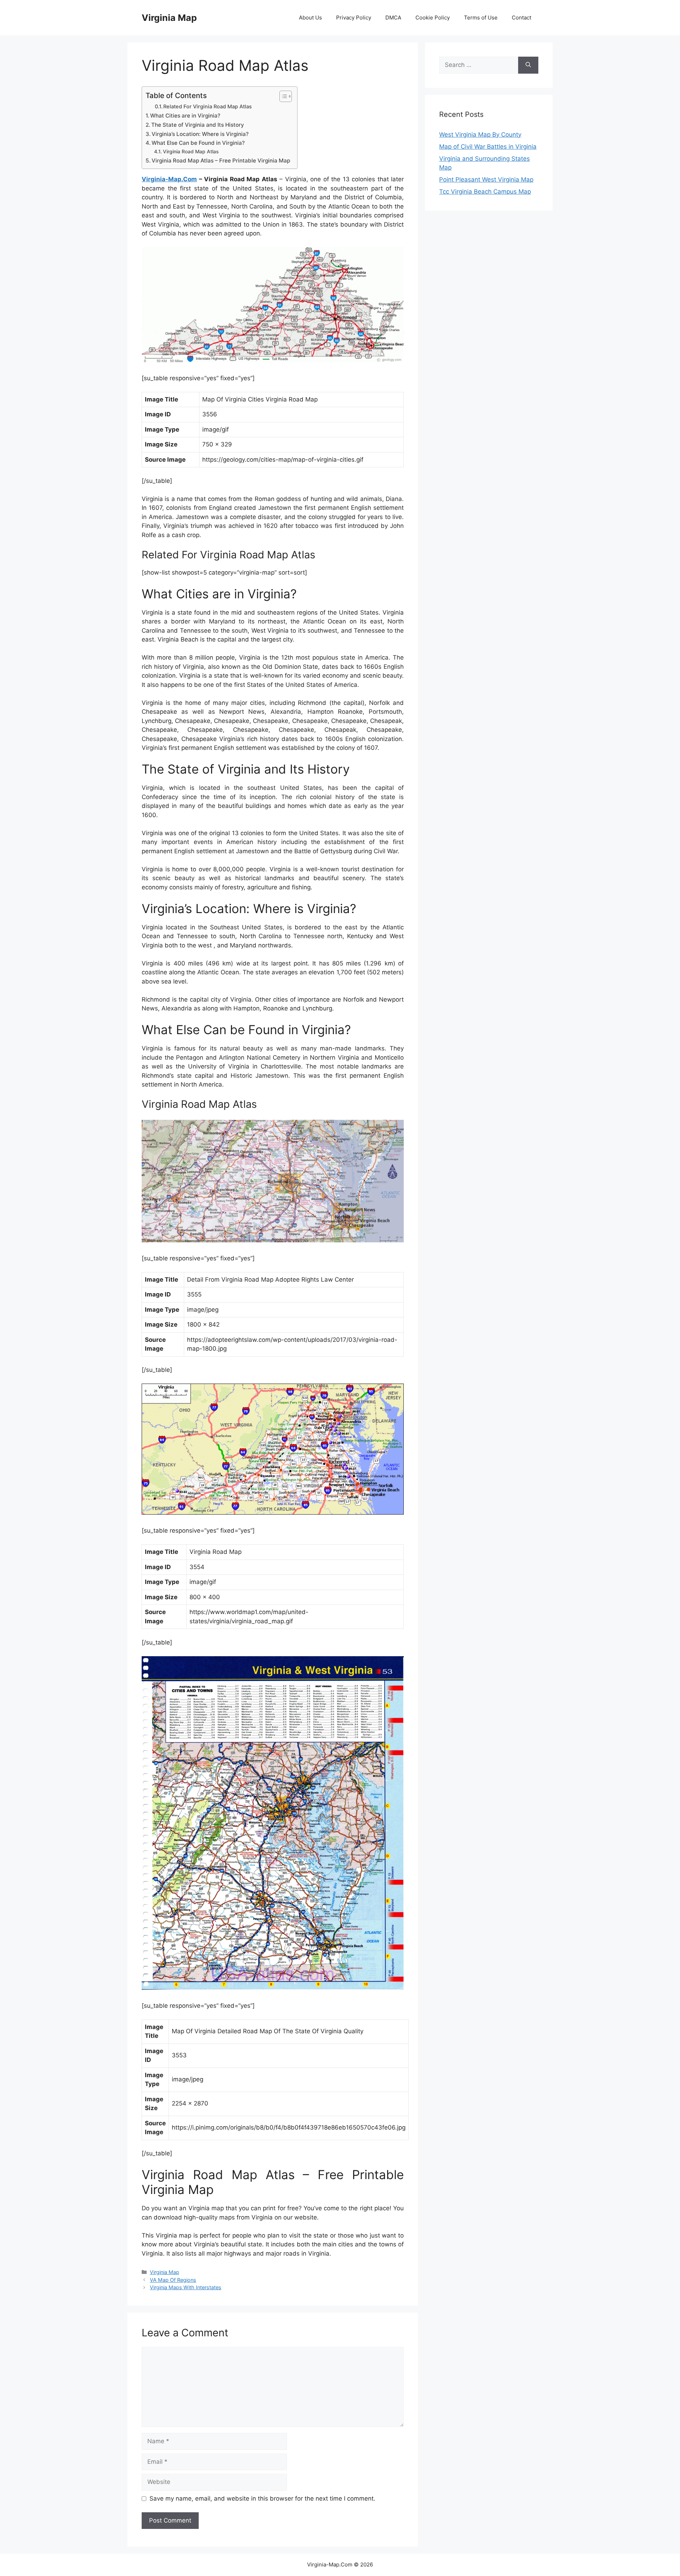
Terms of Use (481, 18)
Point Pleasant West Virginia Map (486, 179)
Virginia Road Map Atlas (191, 152)
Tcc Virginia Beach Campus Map (485, 192)
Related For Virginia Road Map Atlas (208, 107)
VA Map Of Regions (173, 2280)
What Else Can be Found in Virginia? (198, 143)
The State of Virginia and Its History (198, 125)
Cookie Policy (433, 18)
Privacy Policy (354, 18)
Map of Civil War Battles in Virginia (488, 147)
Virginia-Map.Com (169, 179)
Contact (522, 18)
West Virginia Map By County (480, 135)
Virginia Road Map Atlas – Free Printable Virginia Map (221, 161)
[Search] (528, 65)
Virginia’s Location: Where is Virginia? (200, 134)
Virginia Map (169, 18)
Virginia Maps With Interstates (186, 2287)
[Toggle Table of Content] (282, 96)
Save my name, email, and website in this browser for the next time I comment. (262, 2498)
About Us (310, 18)
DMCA (393, 18)
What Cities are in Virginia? (185, 116)
